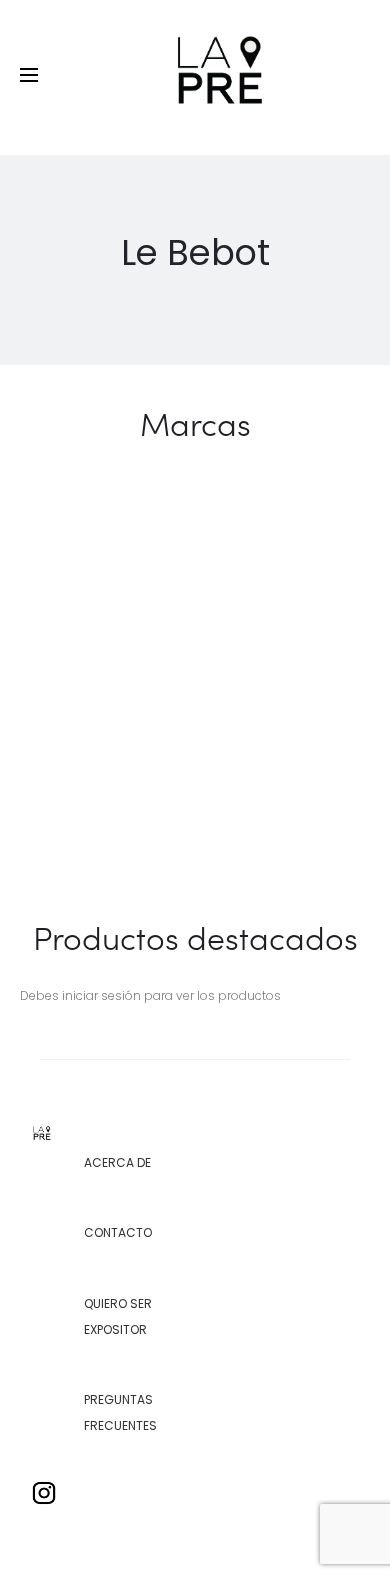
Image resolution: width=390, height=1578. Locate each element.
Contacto (118, 1232)
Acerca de (117, 1162)
